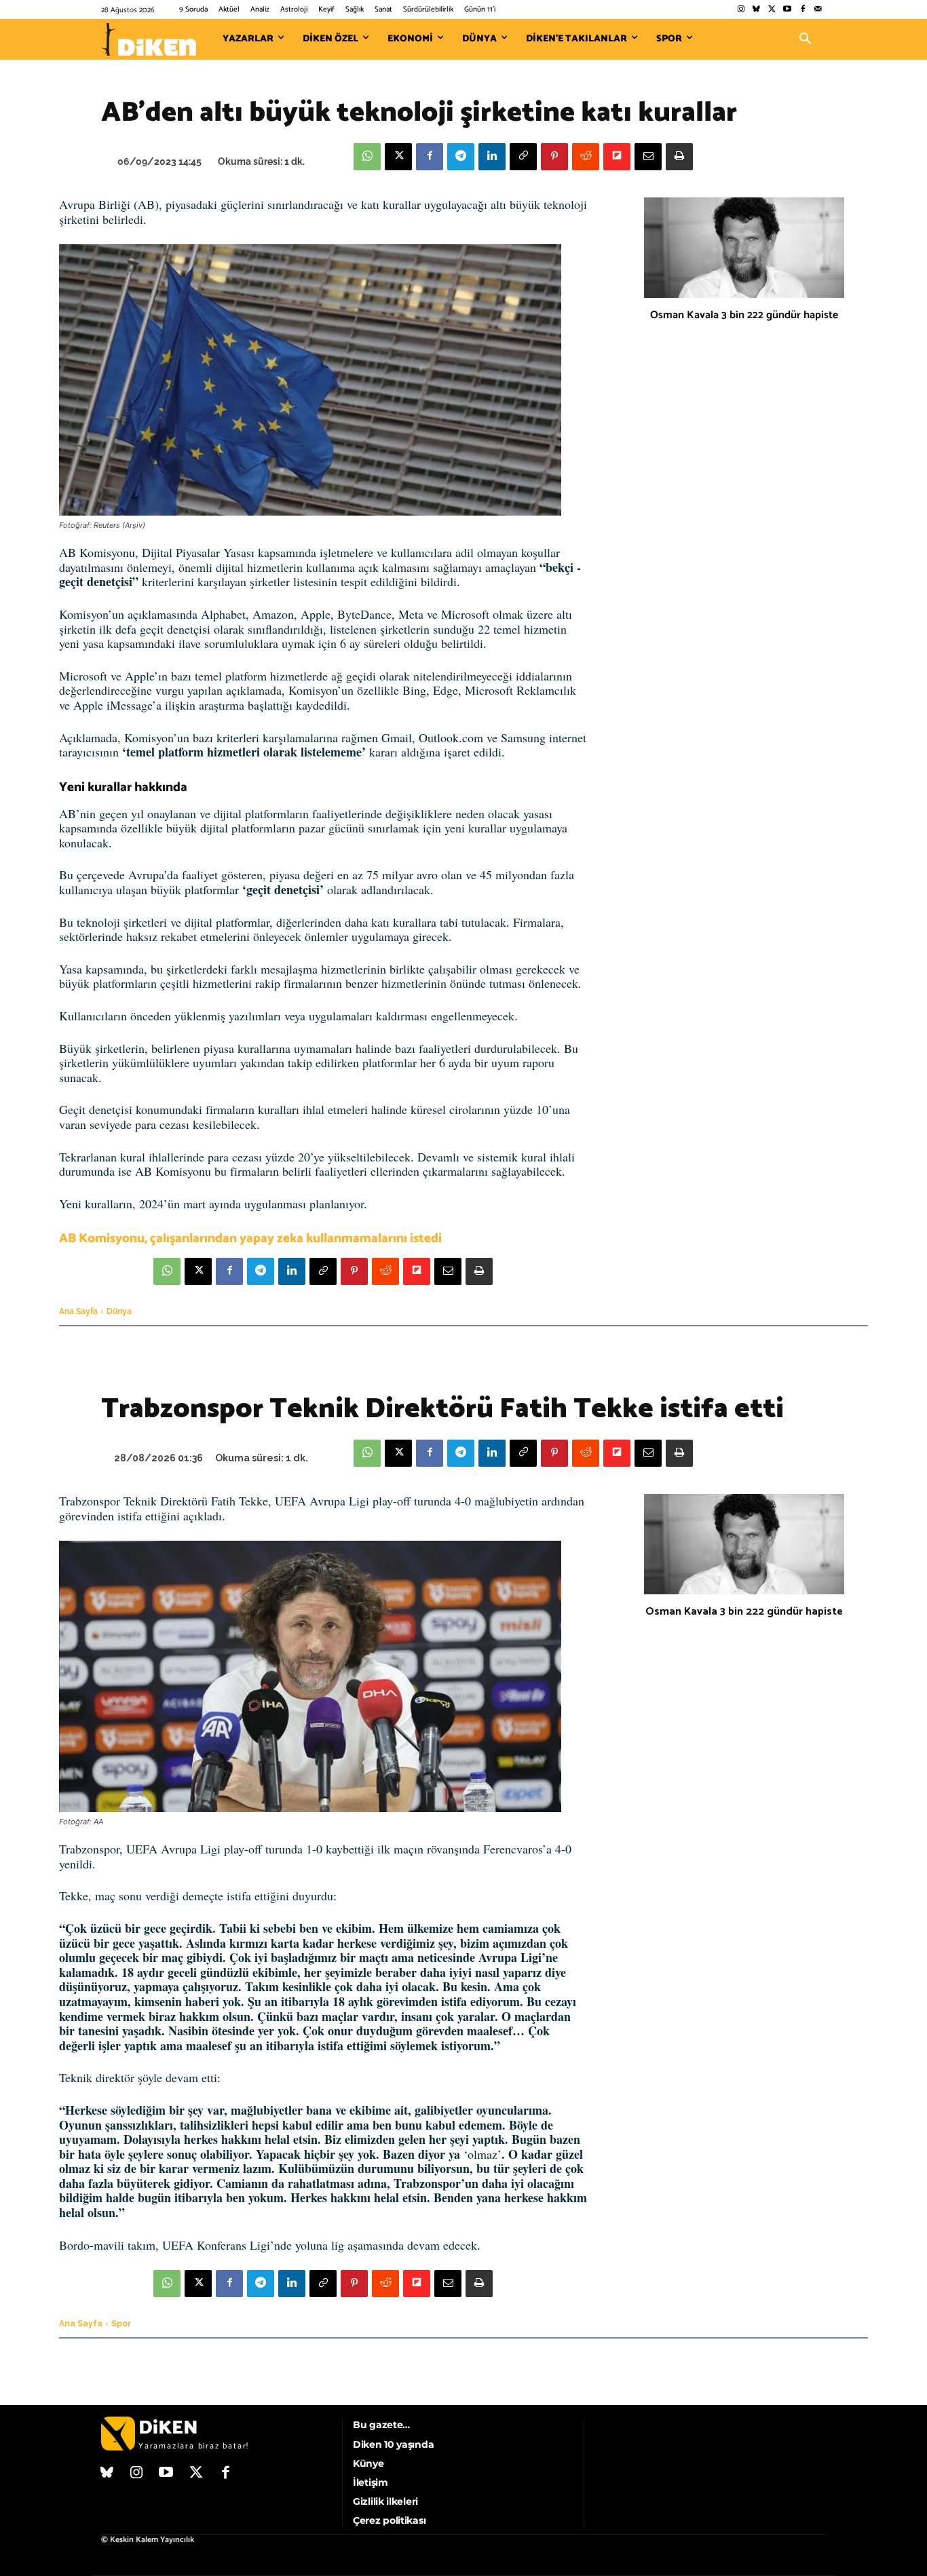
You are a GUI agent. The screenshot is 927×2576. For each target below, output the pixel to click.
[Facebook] (802, 10)
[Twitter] (772, 10)
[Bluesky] (756, 10)
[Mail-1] (818, 10)
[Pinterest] (554, 157)
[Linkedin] (492, 157)
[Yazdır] (679, 157)
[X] (398, 157)
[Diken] (149, 39)
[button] (806, 39)
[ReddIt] (586, 157)
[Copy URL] (523, 157)
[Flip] (617, 157)
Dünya (119, 1311)
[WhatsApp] (367, 157)
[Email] (648, 157)
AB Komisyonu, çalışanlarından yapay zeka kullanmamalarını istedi (250, 1238)
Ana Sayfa (78, 1311)
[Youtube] (788, 10)
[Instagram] (741, 10)
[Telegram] (461, 157)
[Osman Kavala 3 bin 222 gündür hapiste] (744, 248)
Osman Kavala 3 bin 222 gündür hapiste (744, 315)
